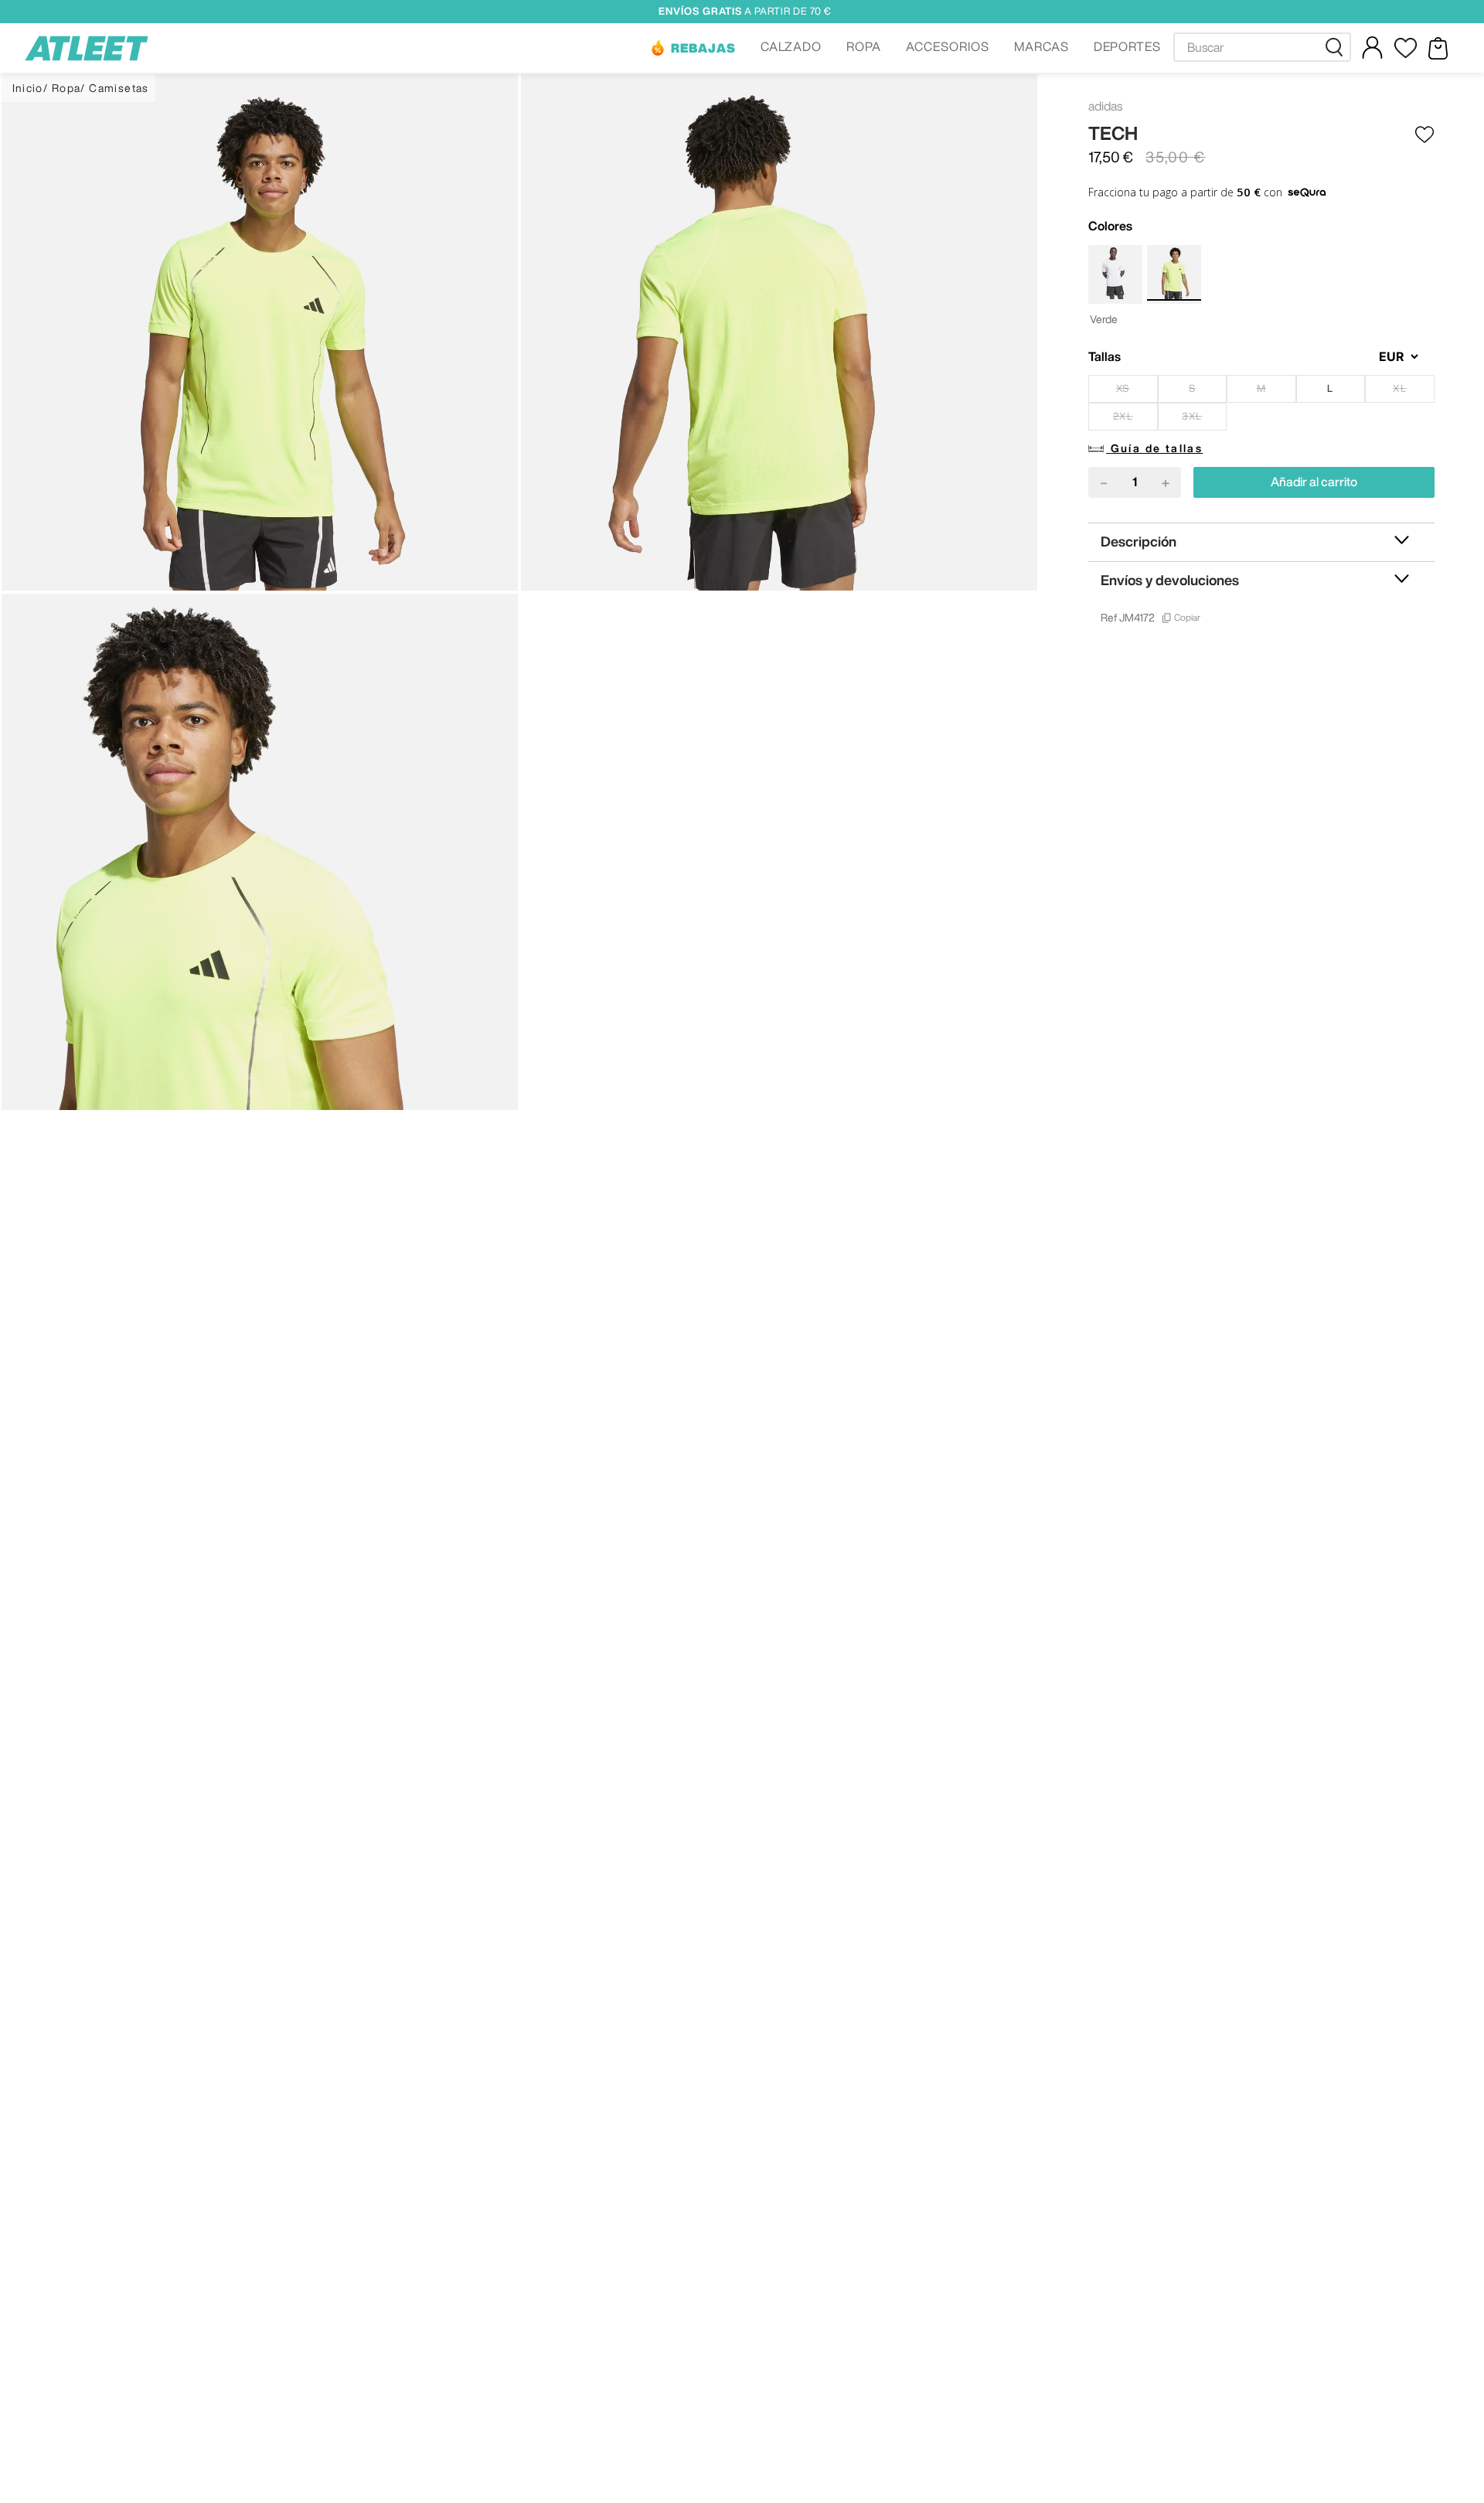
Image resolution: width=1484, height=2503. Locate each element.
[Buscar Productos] (1337, 47)
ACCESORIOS (948, 46)
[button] (693, 48)
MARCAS (1042, 46)
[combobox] (1262, 47)
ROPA (864, 46)
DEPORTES (1128, 46)
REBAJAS (703, 48)
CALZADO (791, 46)
